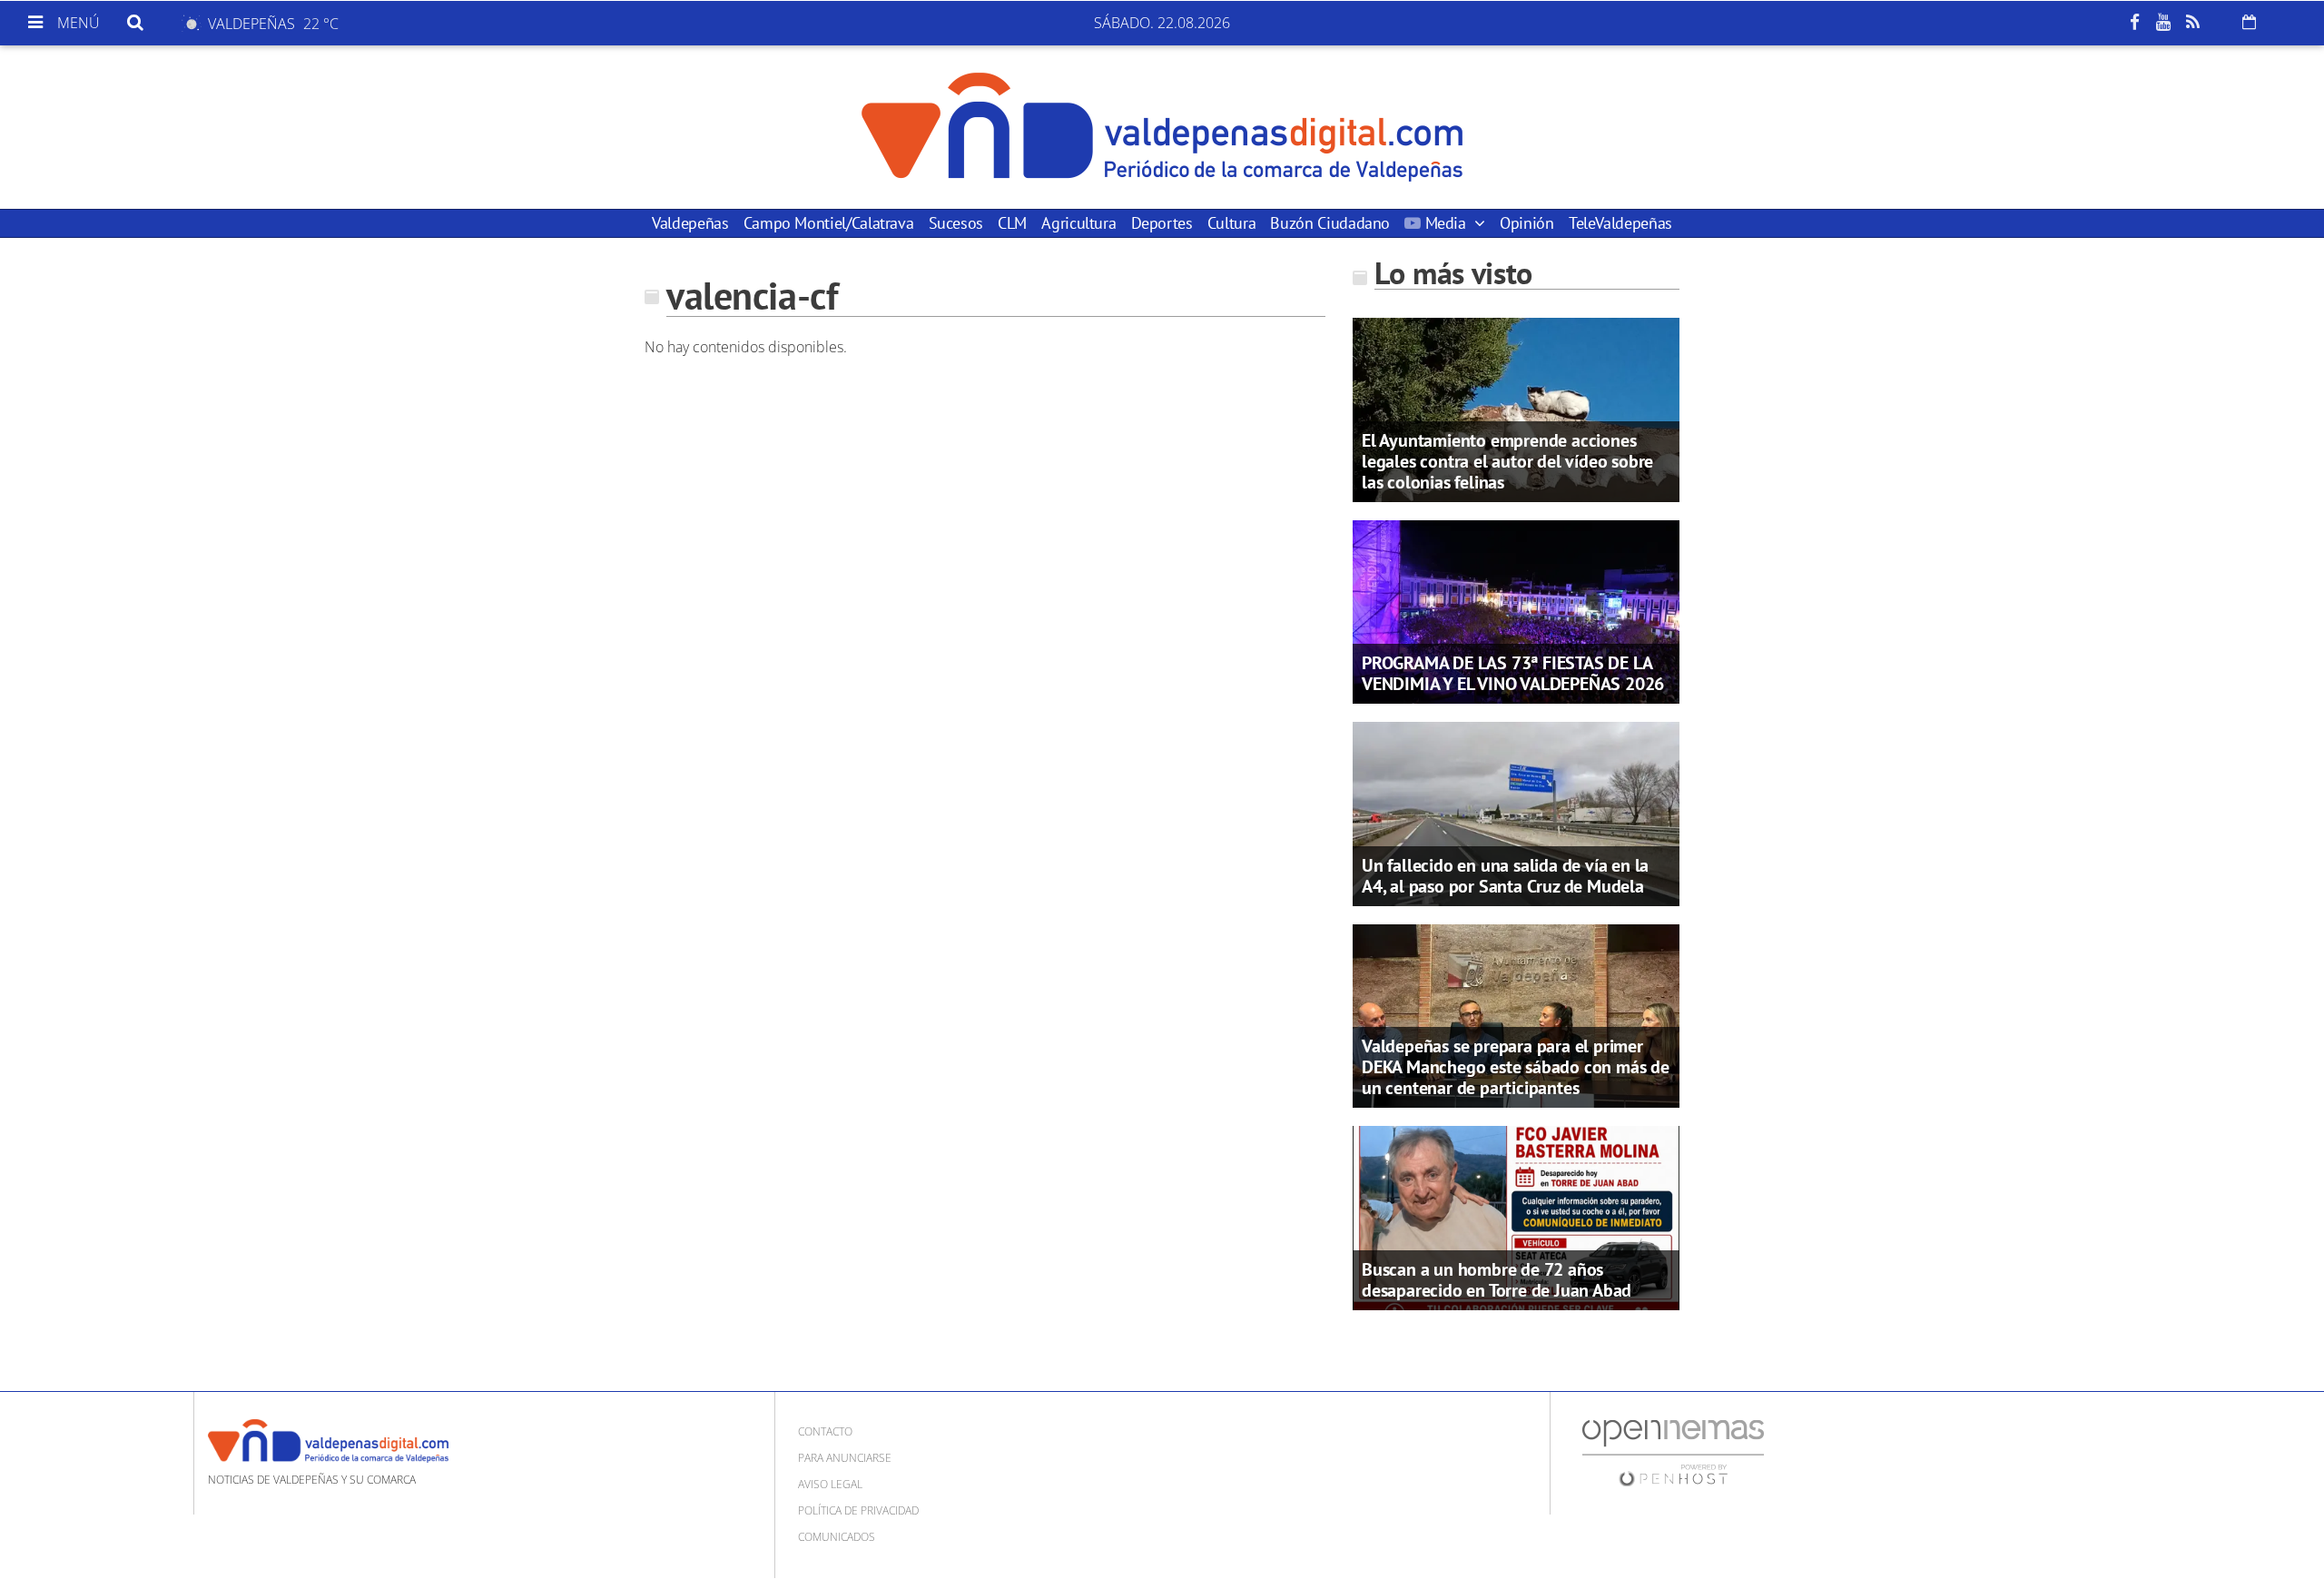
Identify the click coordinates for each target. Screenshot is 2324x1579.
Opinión (1526, 223)
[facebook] (2134, 23)
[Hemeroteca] (2249, 22)
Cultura (1231, 223)
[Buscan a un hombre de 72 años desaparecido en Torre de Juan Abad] (1516, 1217)
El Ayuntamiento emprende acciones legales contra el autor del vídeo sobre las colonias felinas (1507, 461)
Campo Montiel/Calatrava (829, 223)
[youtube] (2163, 23)
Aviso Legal (830, 1484)
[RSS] (2192, 23)
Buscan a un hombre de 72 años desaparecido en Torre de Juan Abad (1497, 1280)
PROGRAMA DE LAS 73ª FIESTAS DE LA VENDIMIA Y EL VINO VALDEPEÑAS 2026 (1513, 673)
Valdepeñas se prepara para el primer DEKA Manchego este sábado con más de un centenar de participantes (1516, 1067)
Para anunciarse (845, 1458)
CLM (1012, 223)
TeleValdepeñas (1620, 223)
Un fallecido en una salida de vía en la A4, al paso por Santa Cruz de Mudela (1505, 876)
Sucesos (956, 223)
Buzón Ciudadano (1330, 223)
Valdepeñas (690, 223)
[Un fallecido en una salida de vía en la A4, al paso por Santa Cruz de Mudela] (1516, 813)
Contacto (825, 1431)
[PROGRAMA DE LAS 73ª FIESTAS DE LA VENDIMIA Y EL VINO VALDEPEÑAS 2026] (1516, 610)
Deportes (1162, 223)
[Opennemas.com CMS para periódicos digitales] (1673, 1451)
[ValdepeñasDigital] (1162, 127)
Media (1445, 223)
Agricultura (1078, 223)
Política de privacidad (858, 1510)
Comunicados (837, 1537)
